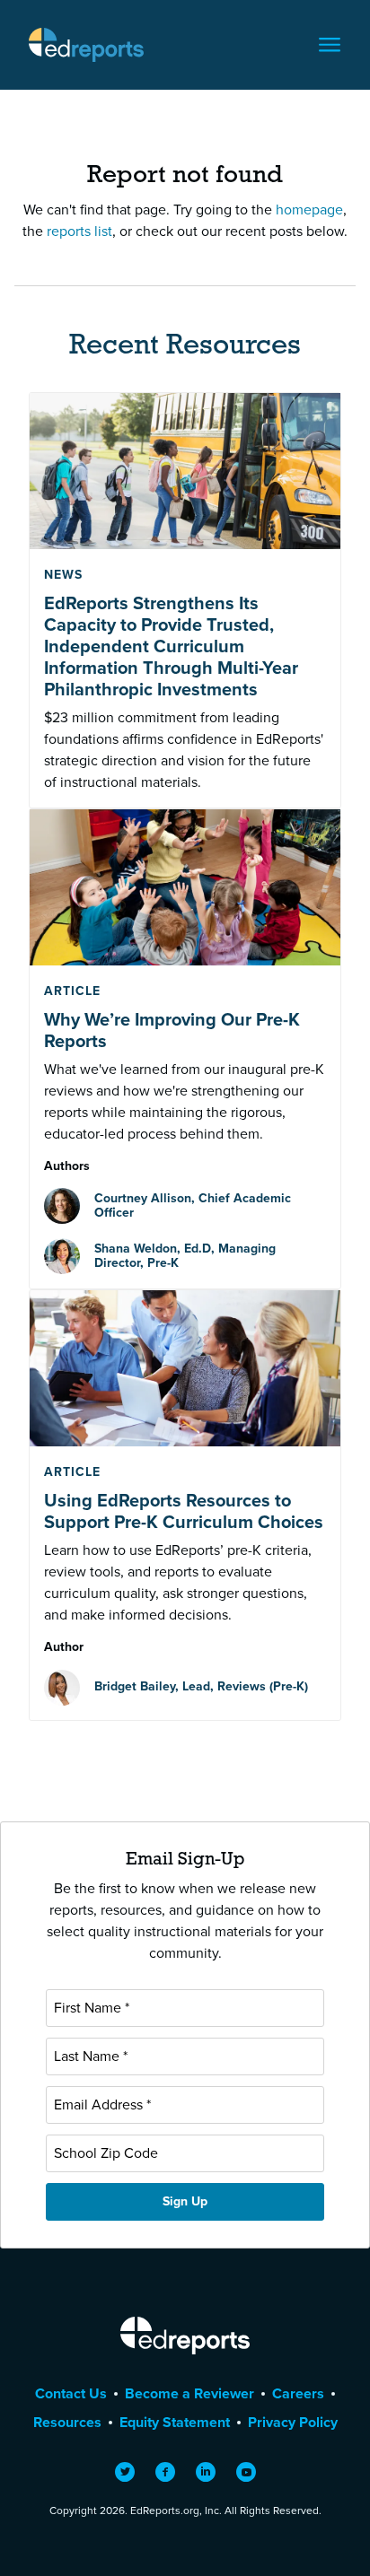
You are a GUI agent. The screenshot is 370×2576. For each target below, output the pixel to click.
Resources (67, 2422)
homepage (309, 210)
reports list (79, 231)
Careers (298, 2393)
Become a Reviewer (189, 2393)
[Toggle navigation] (330, 45)
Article (72, 991)
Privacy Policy (293, 2422)
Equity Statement (175, 2422)
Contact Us (71, 2393)
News (63, 575)
